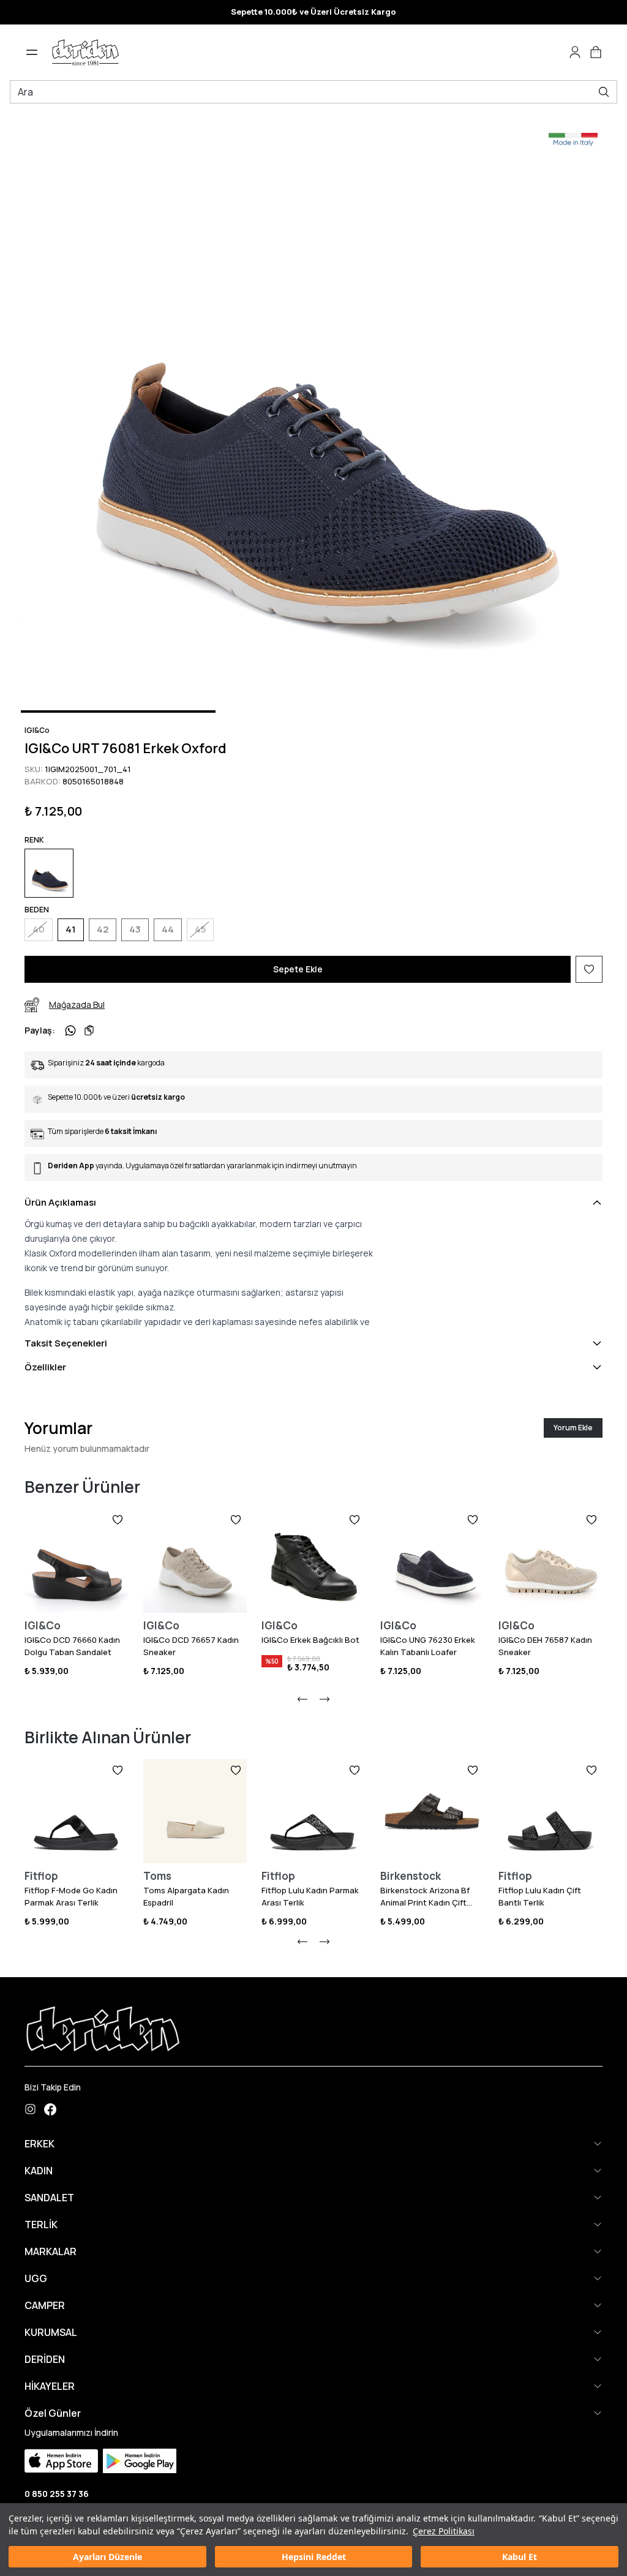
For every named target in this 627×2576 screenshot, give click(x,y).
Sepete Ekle (298, 969)
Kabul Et (520, 2557)
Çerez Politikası (444, 2531)
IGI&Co (37, 730)
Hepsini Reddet (314, 2557)
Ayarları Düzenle (107, 2557)
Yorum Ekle (573, 1428)
